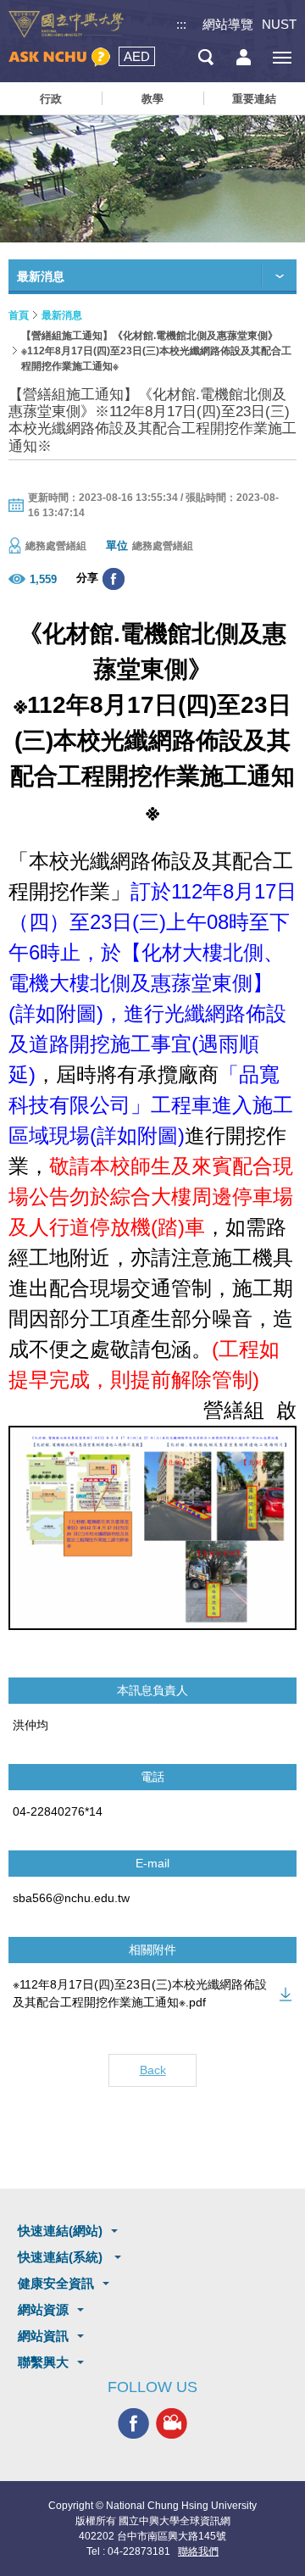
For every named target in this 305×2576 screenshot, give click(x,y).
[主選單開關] (282, 57)
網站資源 (43, 2309)
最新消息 (62, 315)
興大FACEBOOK (133, 2423)
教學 (152, 99)
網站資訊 (43, 2336)
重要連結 (254, 99)
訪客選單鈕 (244, 57)
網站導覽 (228, 24)
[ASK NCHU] (59, 57)
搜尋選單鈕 (205, 57)
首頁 (19, 315)
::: (181, 24)
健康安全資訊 (56, 2283)
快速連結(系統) (62, 2257)
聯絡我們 (198, 2551)
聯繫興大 (43, 2362)
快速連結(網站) (60, 2231)
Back (153, 2070)
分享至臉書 (114, 579)
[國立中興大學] (66, 25)
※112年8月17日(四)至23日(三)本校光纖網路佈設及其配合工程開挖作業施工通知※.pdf (140, 1993)
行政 (51, 99)
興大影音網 (172, 2423)
